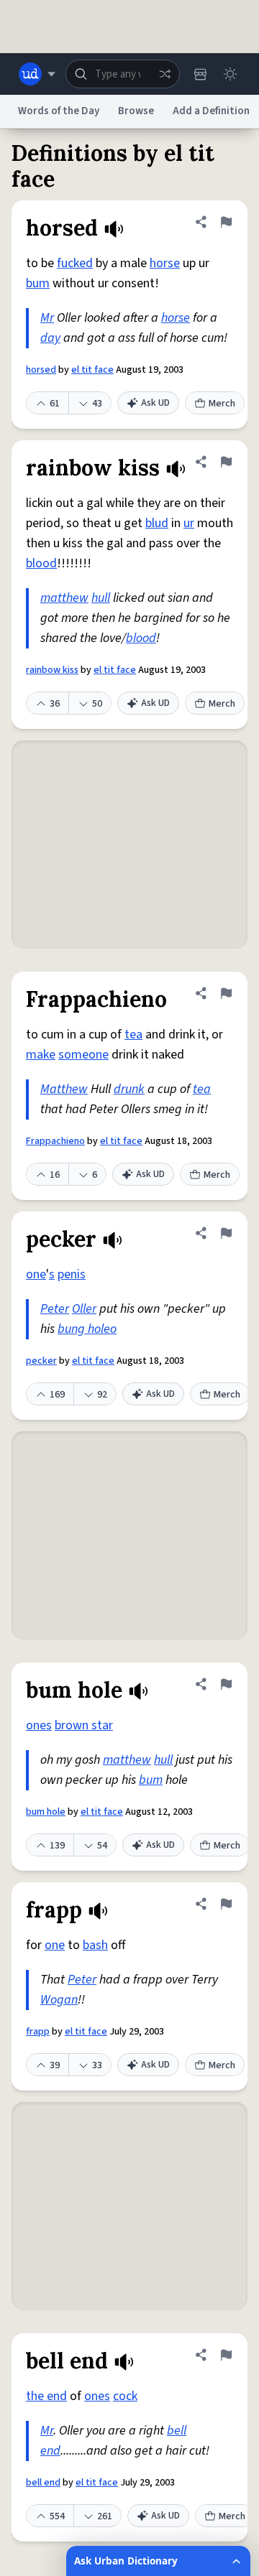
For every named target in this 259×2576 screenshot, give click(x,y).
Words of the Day (59, 111)
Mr (47, 318)
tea (133, 1034)
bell (177, 2431)
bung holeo (87, 1329)
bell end (43, 2483)
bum (38, 283)
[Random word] (165, 74)
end (50, 2451)
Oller (84, 1309)
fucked (75, 263)
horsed (41, 370)
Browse (136, 111)
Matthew (64, 1089)
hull (101, 598)
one (36, 1274)
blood (41, 563)
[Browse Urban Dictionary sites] (37, 74)
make (41, 1055)
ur (189, 523)
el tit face (92, 370)
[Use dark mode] (230, 74)
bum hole (46, 1812)
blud (157, 523)
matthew (64, 598)
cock (125, 2396)
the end (46, 2396)
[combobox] (123, 74)
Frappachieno (55, 1141)
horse (165, 263)
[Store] (200, 74)
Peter (55, 1309)
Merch (222, 404)
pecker (41, 1361)
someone (83, 1055)
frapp (38, 2032)
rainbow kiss (52, 670)
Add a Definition (211, 111)
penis (72, 1274)
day (50, 338)
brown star (84, 1725)
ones (39, 1725)
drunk (129, 1089)
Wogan (59, 2000)
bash (95, 1945)
